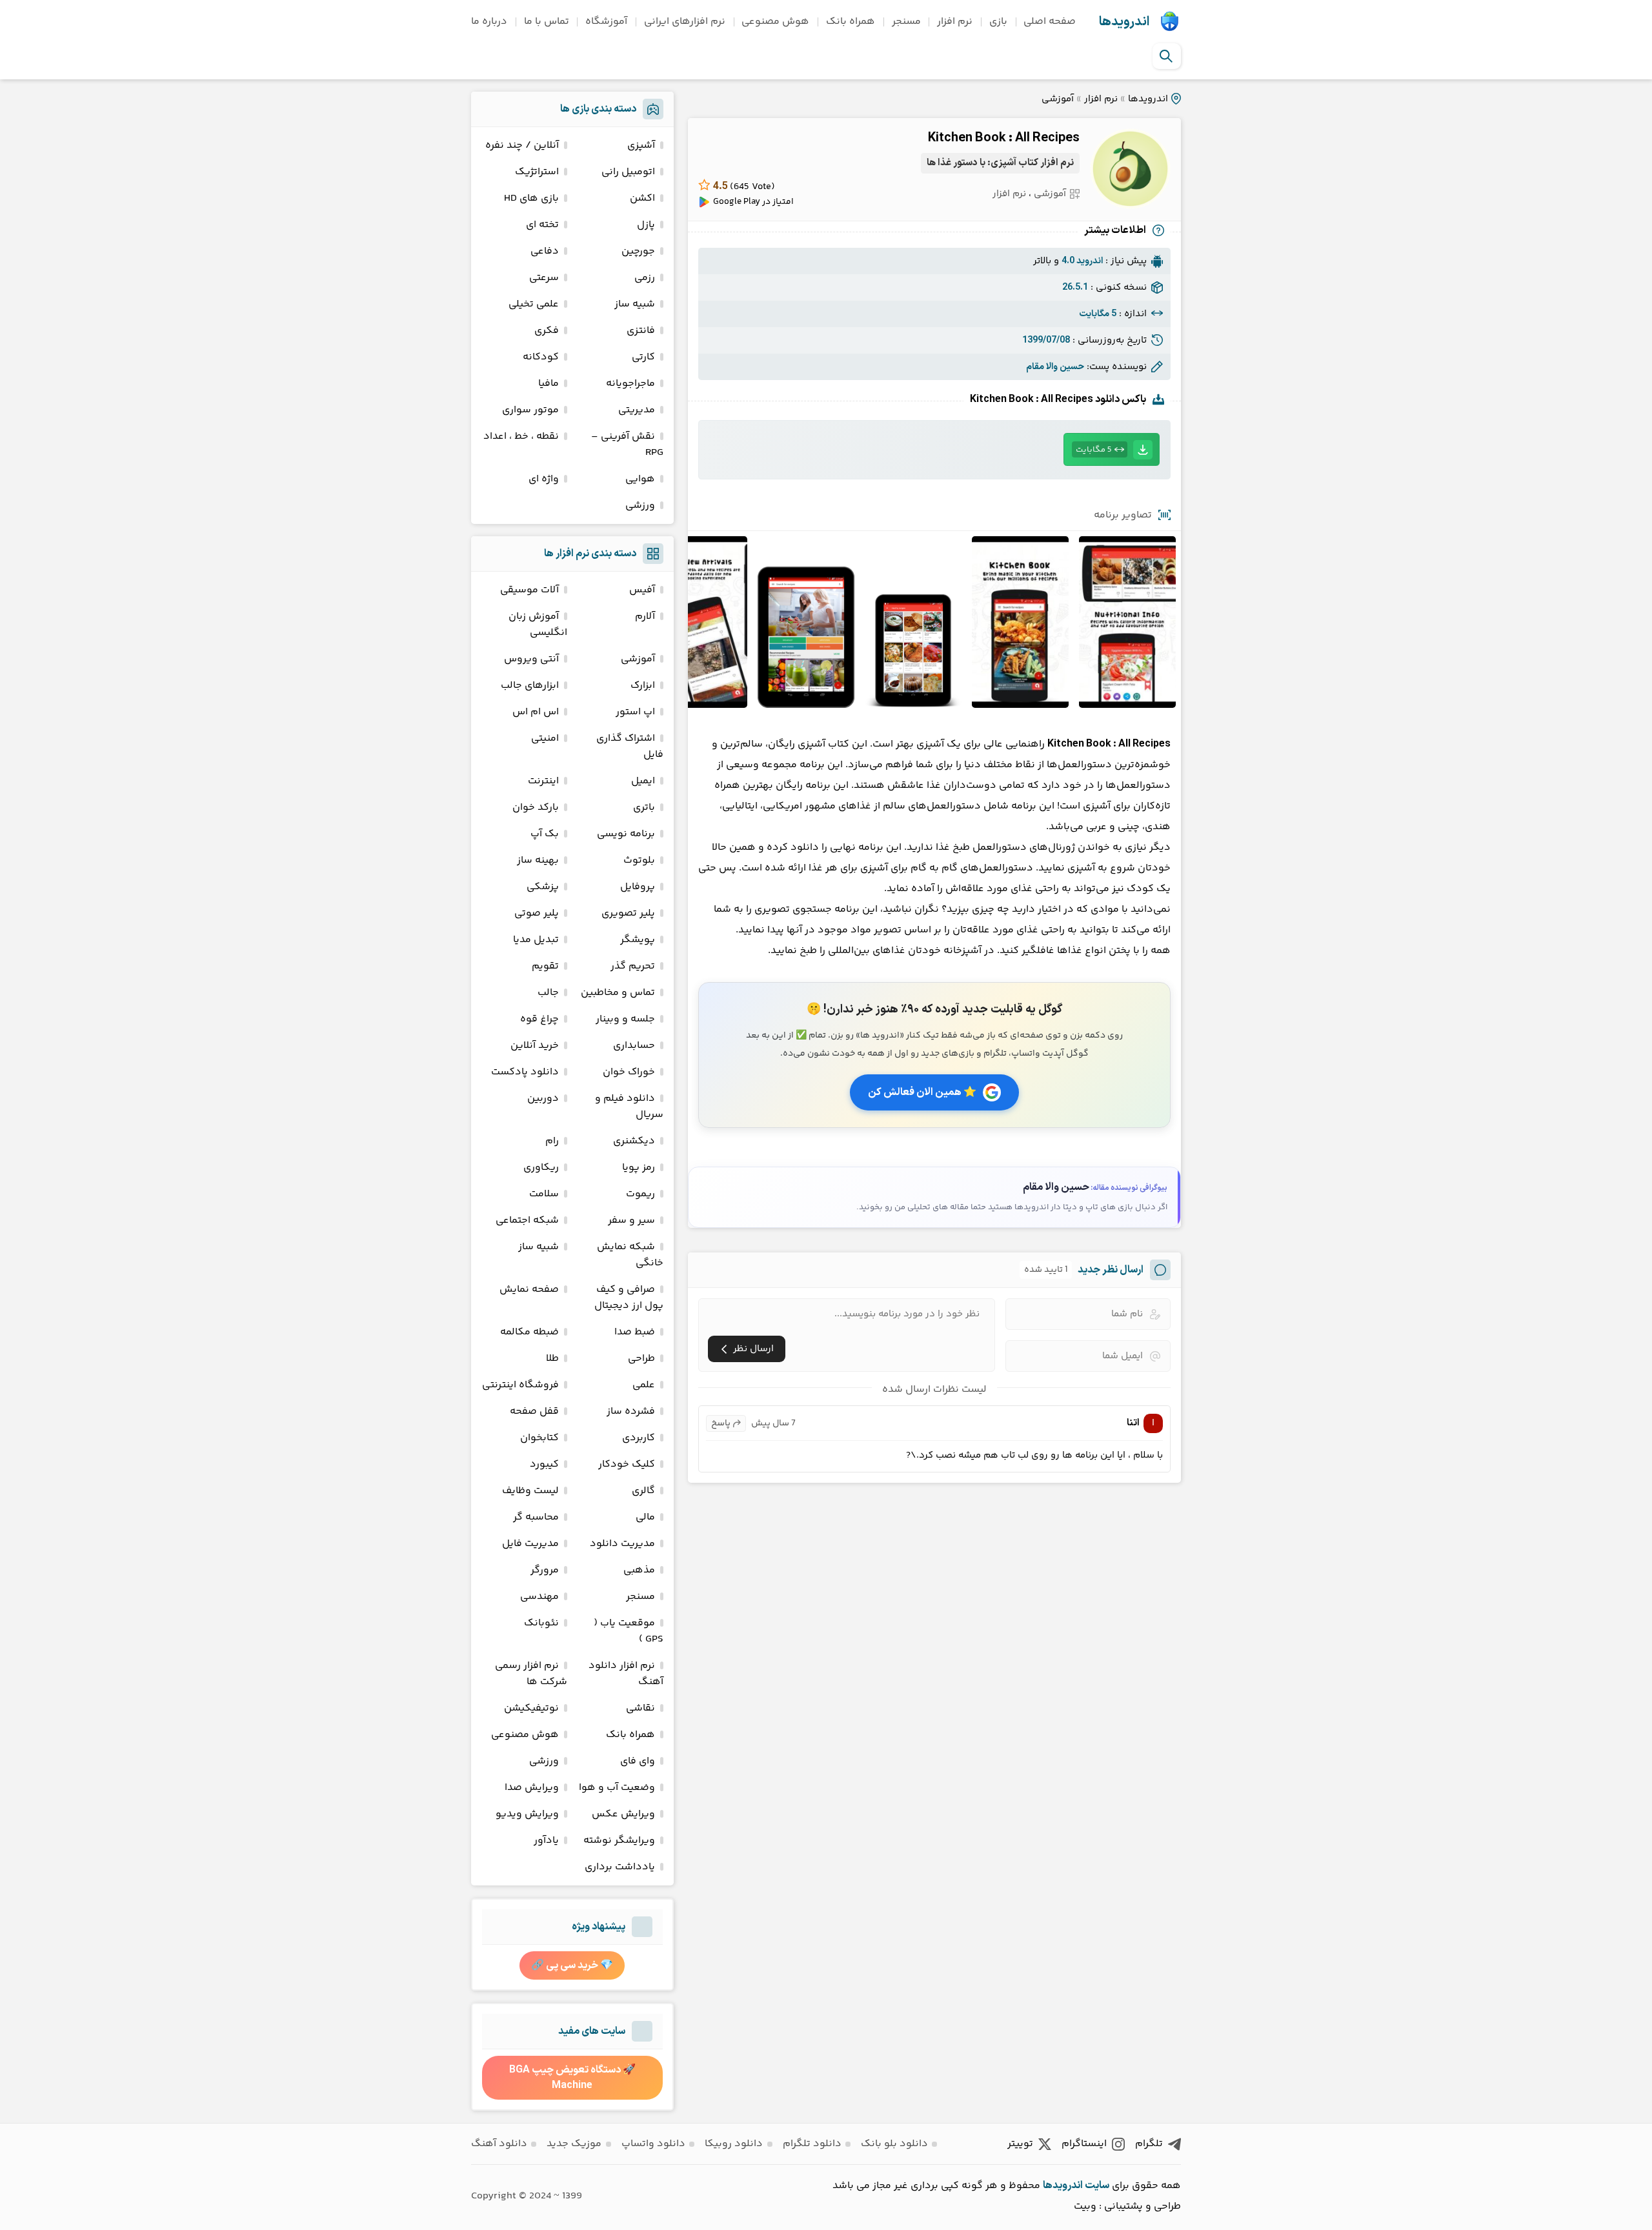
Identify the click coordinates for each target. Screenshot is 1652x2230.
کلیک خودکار (627, 1464)
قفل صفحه (534, 1411)
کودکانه (541, 357)
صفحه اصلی (1050, 22)
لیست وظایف (530, 1491)
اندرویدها (1124, 22)
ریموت (640, 1194)
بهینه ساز (538, 860)
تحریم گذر (633, 966)
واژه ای (544, 479)
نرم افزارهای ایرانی (685, 22)
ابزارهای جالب (530, 686)
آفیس (642, 590)
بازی (998, 22)
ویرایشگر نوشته (619, 1841)
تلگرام (1149, 2144)
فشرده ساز (631, 1411)
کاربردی (639, 1438)
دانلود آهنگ (499, 2144)
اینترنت (543, 781)
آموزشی (1058, 99)
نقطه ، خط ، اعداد (521, 437)
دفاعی (545, 251)
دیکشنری (634, 1141)
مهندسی (539, 1597)
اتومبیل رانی (628, 172)
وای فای (638, 1761)
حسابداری (634, 1046)
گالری (643, 1491)
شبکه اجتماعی (527, 1220)
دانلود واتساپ (653, 2144)
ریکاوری (541, 1168)
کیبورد (544, 1464)
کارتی (643, 357)
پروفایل (638, 887)
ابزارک (643, 686)
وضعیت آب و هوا (617, 1788)
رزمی (645, 278)
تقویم (545, 966)
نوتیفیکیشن (531, 1708)
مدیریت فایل (530, 1544)
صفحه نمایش (529, 1290)
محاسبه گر (536, 1517)
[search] (1166, 56)
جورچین (638, 251)
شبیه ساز (635, 304)
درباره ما (489, 22)
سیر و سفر (631, 1220)
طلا (552, 1359)
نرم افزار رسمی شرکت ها (531, 1674)
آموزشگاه (606, 22)
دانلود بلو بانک (894, 2144)
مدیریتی (637, 410)
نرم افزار (955, 22)
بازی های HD (531, 198)
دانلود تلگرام (812, 2144)
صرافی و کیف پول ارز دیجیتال (629, 1298)
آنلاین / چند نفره (522, 146)
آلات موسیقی (529, 590)
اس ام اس (536, 712)
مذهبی (639, 1570)
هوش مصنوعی (775, 22)
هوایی (640, 479)
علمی (644, 1385)
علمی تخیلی (534, 304)
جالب (548, 993)
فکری (547, 331)
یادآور (546, 1841)
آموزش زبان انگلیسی (538, 625)
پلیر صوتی (537, 913)
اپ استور (635, 712)
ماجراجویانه (630, 384)
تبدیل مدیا (536, 940)
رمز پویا (639, 1168)
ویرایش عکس (623, 1814)
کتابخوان (539, 1438)
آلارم (645, 617)
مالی (645, 1517)
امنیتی (545, 738)
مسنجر (906, 22)
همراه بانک (851, 22)
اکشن (642, 198)
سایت (1097, 2185)
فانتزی (641, 331)
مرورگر (545, 1570)
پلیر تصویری (628, 913)
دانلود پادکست (525, 1072)
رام (552, 1141)
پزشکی (543, 887)
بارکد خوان (536, 808)
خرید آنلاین (535, 1046)
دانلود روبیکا (734, 2144)
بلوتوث (639, 860)
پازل (646, 225)
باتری (644, 808)
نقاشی (640, 1708)
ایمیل (643, 781)
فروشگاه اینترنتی (520, 1385)
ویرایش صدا (532, 1788)
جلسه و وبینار (625, 1019)
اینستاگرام (1084, 2144)
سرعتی (544, 278)
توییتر (1020, 2144)
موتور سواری (530, 410)
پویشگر (638, 940)
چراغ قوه (539, 1019)
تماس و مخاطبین (618, 993)
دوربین (543, 1099)
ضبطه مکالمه (529, 1332)
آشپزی (641, 146)
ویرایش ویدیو (527, 1814)
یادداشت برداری (620, 1867)
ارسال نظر (753, 1349)
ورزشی (640, 506)
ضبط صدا (635, 1332)
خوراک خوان (629, 1072)
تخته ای (542, 225)
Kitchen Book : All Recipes (1004, 138)
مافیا (549, 384)
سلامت (544, 1194)
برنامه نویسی (626, 834)
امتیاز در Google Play (753, 202)
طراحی (641, 1359)
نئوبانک (541, 1623)
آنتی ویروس (531, 659)
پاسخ (721, 1423)
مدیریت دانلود (622, 1544)
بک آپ (545, 834)
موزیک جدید (574, 2144)
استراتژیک (537, 172)
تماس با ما (547, 22)
